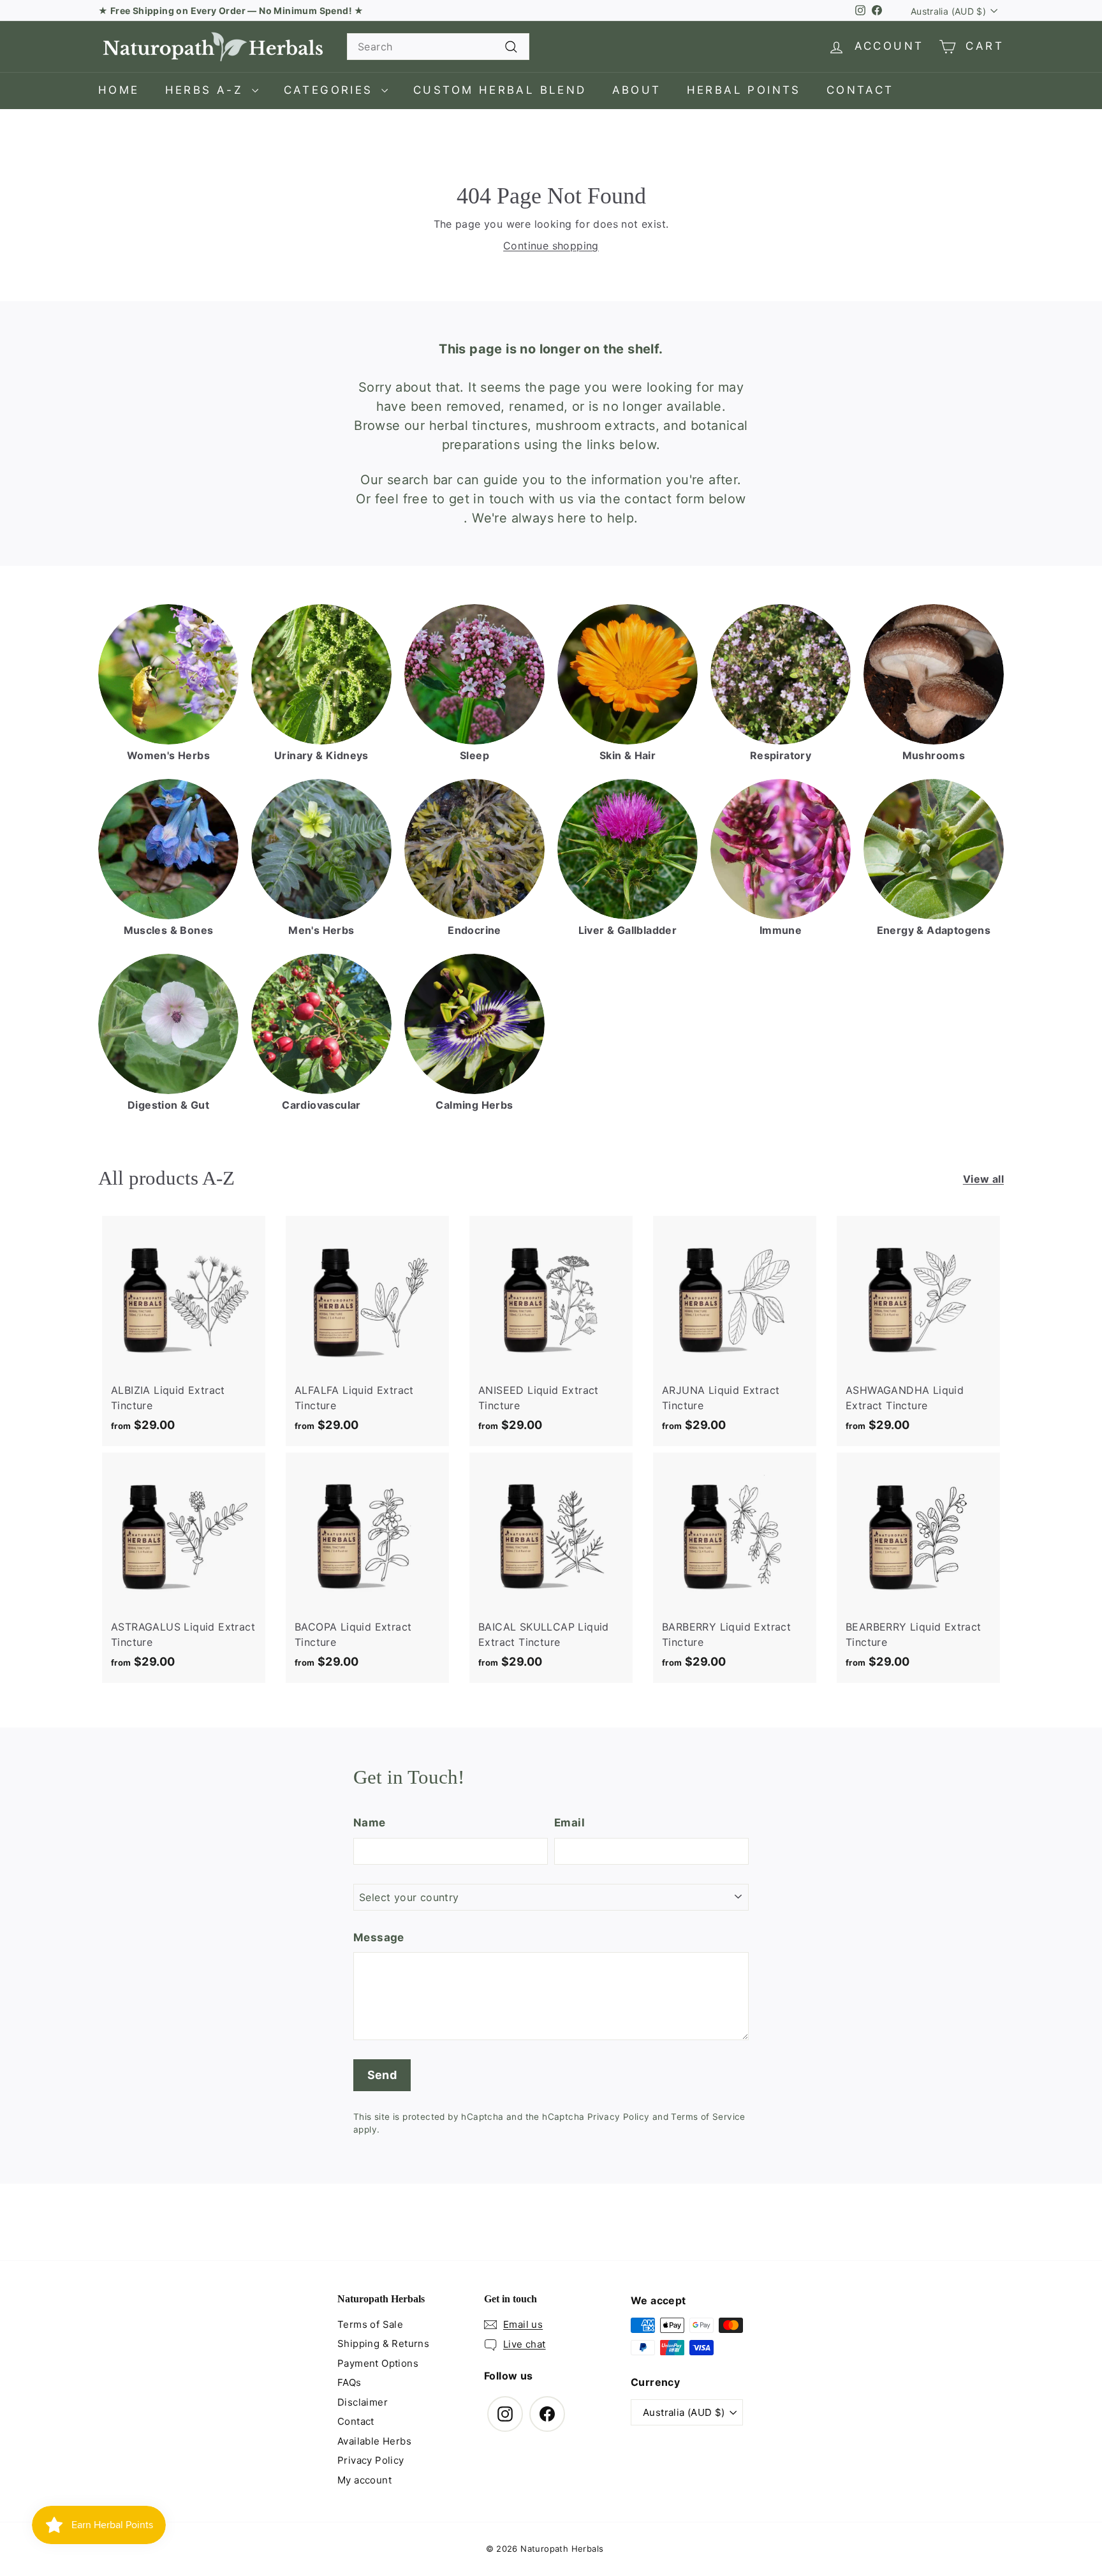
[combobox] (438, 47)
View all (983, 1179)
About (637, 90)
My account (364, 2480)
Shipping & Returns (383, 2343)
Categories (331, 90)
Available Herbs (374, 2441)
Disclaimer (363, 2402)
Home (119, 90)
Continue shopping (551, 246)
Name (370, 1823)
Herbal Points (744, 90)
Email (569, 1823)
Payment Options (378, 2363)
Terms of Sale (370, 2324)
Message (379, 1937)
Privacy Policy (619, 2117)
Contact (860, 90)
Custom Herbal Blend (500, 90)
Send (382, 2075)
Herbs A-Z (207, 90)
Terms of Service (708, 2117)
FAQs (349, 2382)
